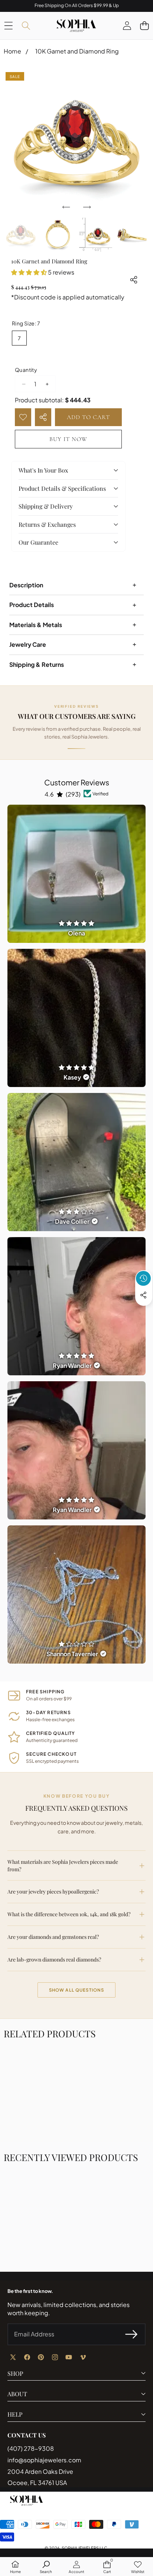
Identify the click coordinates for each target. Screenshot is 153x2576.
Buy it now (68, 439)
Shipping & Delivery (46, 506)
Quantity (26, 370)
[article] (76, 874)
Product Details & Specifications (62, 488)
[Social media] (143, 1295)
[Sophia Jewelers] (76, 26)
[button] (144, 25)
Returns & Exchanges (47, 524)
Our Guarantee (38, 542)
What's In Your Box (43, 470)
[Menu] (8, 25)
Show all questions (77, 1990)
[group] (21, 235)
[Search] (26, 25)
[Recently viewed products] (143, 1278)
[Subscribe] (131, 2334)
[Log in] (127, 25)
